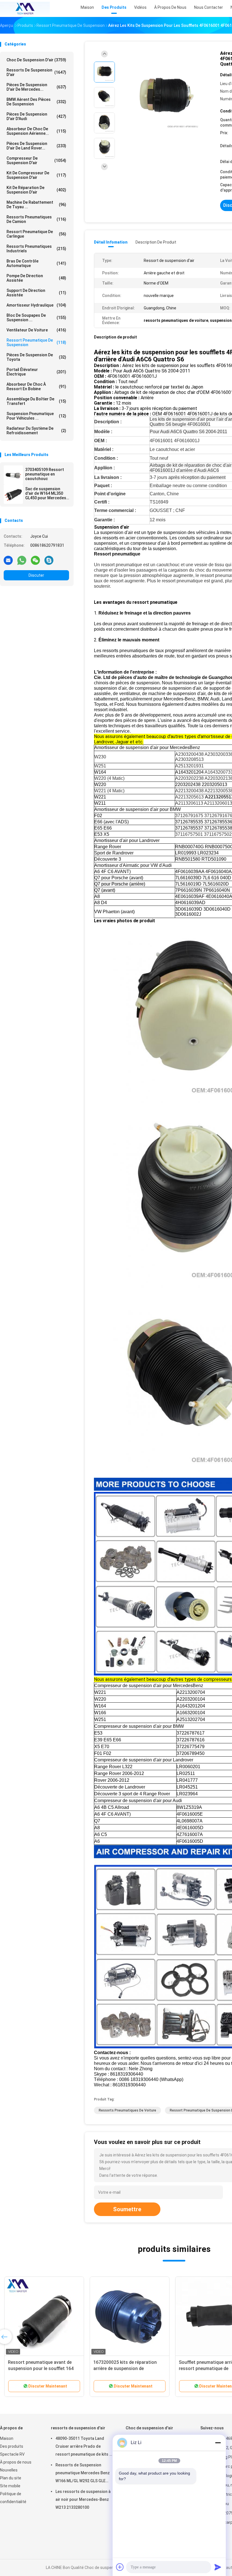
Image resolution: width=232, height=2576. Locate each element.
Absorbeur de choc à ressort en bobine (36, 387)
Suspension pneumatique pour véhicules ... (36, 416)
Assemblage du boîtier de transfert (36, 401)
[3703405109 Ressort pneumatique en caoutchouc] (13, 475)
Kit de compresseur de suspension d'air (36, 175)
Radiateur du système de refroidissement (36, 431)
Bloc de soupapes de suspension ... (36, 318)
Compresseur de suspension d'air (36, 160)
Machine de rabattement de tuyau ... (36, 205)
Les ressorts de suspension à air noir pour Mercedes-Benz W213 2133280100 (83, 2499)
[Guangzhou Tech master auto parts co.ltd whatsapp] (22, 560)
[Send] (218, 2567)
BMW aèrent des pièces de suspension (36, 102)
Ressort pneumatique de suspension (36, 342)
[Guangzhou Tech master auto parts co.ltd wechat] (35, 560)
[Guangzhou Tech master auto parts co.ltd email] (8, 560)
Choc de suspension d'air (36, 60)
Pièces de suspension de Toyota (36, 357)
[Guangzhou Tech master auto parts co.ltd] (25, 8)
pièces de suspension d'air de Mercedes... (36, 87)
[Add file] (120, 2567)
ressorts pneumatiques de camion (36, 219)
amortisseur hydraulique (36, 305)
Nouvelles (9, 2470)
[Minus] (218, 2443)
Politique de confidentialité (13, 2498)
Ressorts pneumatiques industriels (36, 249)
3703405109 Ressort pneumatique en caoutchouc (45, 474)
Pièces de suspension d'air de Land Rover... (36, 146)
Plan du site (11, 2478)
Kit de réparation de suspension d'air (36, 190)
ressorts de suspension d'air (36, 72)
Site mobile (10, 2486)
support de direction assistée (36, 293)
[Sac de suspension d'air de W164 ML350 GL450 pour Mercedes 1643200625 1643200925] (13, 494)
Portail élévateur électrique (36, 372)
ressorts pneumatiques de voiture (127, 2110)
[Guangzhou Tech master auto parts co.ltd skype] (49, 560)
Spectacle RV (12, 2454)
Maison (7, 2438)
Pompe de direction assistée (36, 278)
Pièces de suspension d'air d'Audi (36, 116)
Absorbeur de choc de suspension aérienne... (36, 131)
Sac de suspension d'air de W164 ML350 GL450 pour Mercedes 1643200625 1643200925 (46, 493)
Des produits (12, 2446)
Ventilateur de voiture (36, 330)
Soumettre (127, 2209)
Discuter (36, 575)
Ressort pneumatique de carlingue (36, 234)
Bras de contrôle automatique (36, 263)
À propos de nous (16, 2462)
